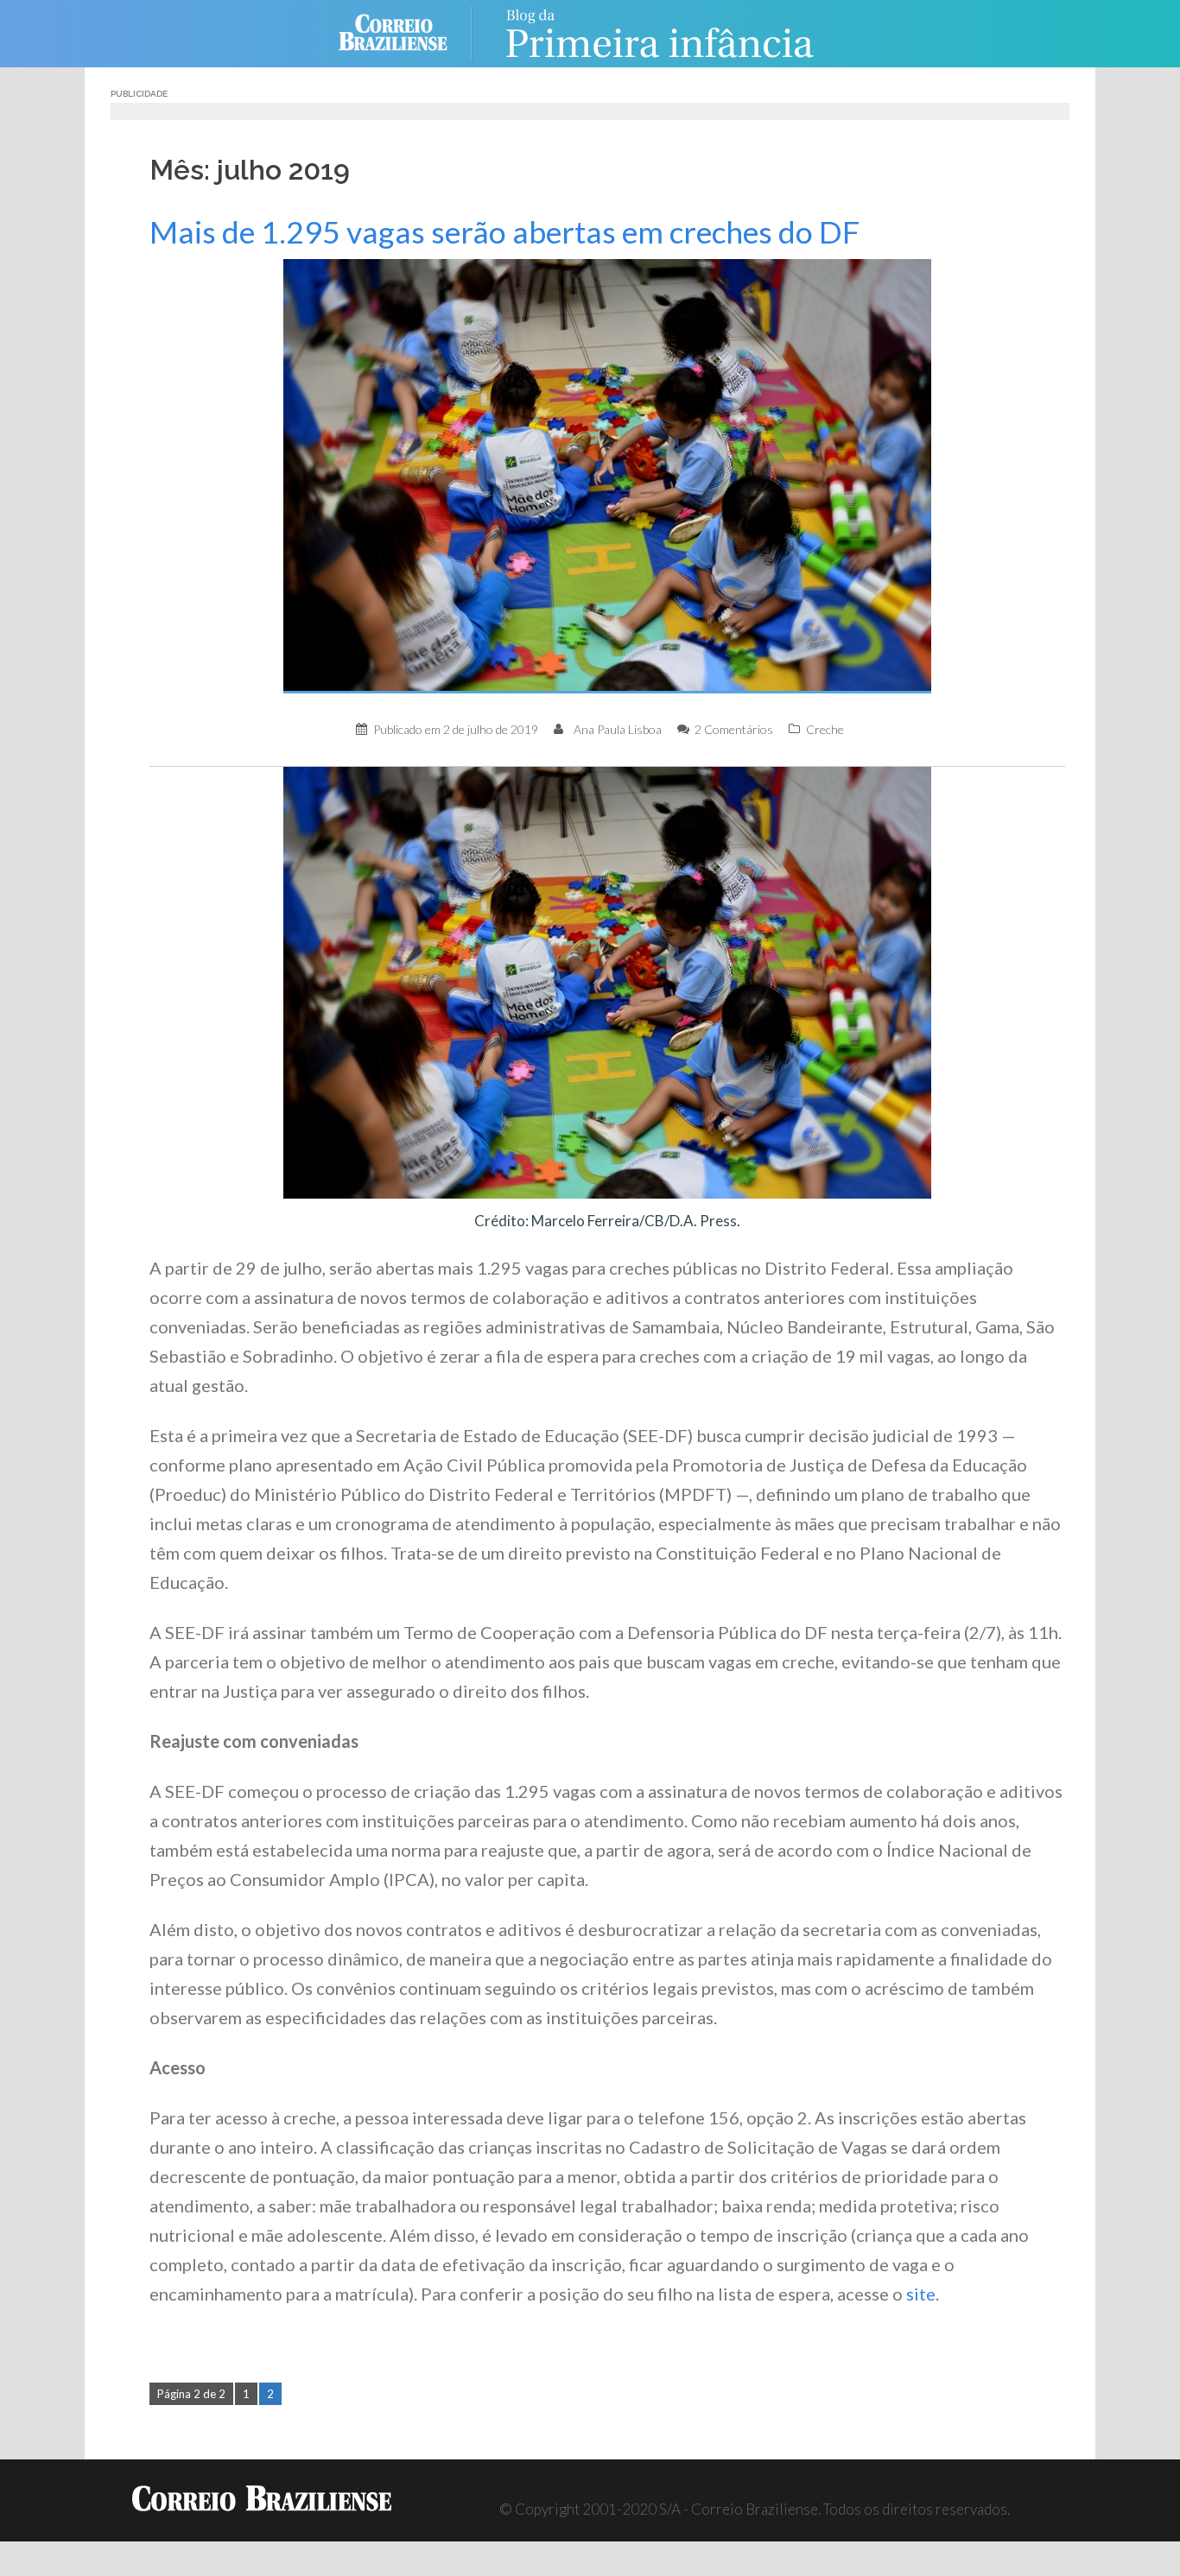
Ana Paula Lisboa (618, 729)
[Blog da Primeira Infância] (660, 32)
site (921, 2294)
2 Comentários (734, 729)
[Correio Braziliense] (406, 32)
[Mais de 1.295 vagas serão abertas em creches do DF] (607, 475)
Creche (825, 729)
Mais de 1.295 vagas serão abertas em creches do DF (504, 232)
